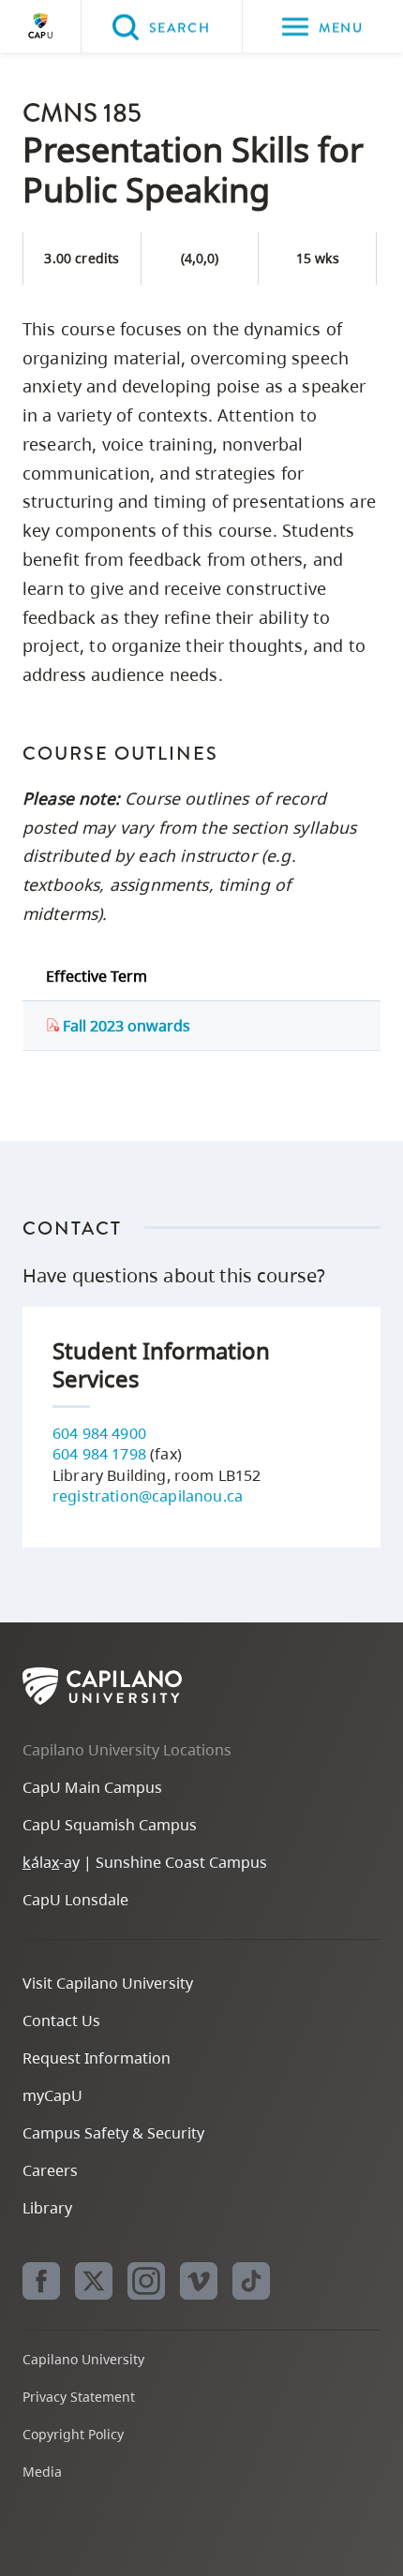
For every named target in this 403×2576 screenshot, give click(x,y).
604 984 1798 (99, 1454)
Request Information (97, 2058)
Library (47, 2208)
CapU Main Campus (92, 1787)
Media (42, 2472)
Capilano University (40, 26)
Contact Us (61, 2021)
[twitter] (94, 2281)
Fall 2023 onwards (125, 1026)
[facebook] (41, 2281)
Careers (50, 2170)
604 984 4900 (99, 1433)
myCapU (52, 2095)
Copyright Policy (73, 2434)
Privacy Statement (79, 2397)
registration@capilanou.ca (148, 1496)
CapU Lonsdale (75, 1900)
